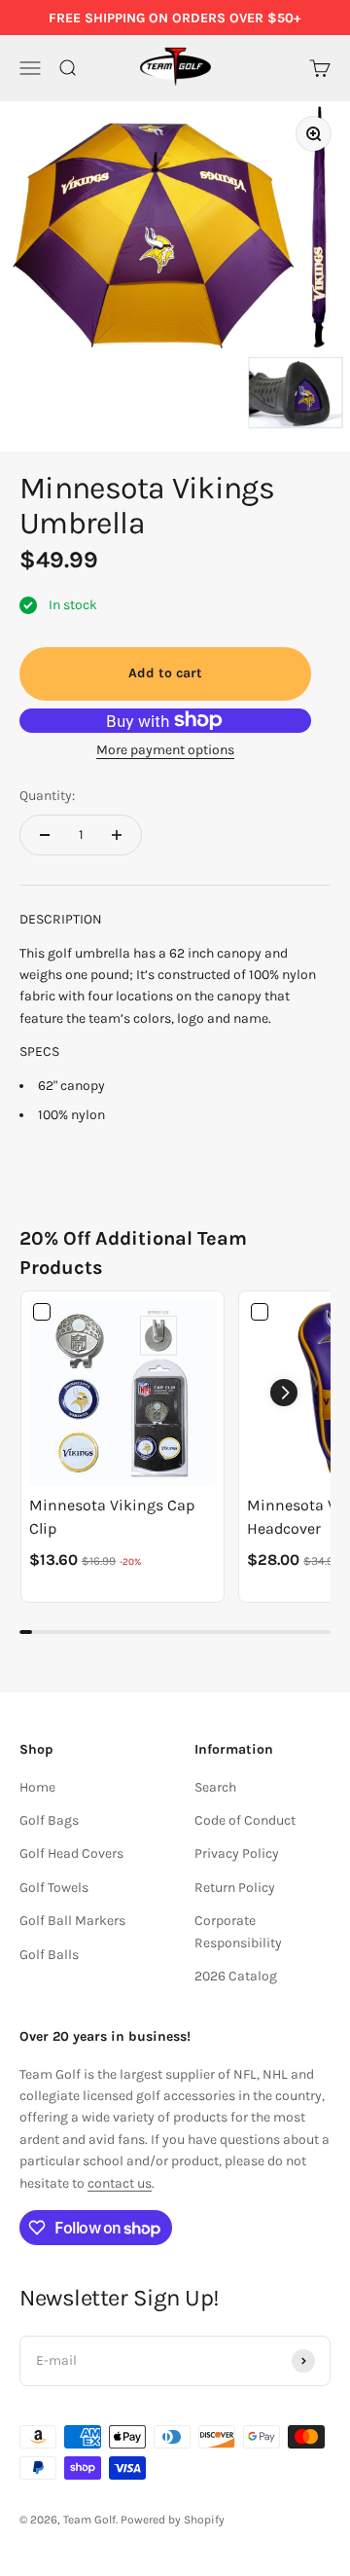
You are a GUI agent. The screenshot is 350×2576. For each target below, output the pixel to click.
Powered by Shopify (173, 2520)
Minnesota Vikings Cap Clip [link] (112, 1517)
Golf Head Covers (71, 1853)
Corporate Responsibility (238, 1931)
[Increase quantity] (117, 835)
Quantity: (47, 796)
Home (37, 1787)
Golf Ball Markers (72, 1921)
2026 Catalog (236, 1976)
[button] (284, 1393)
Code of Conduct (245, 1820)
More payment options (165, 750)
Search (215, 1787)
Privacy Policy (237, 1853)
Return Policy (235, 1887)
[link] (122, 1393)
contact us (120, 2183)
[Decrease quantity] (45, 835)
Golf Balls (49, 1955)
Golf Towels (54, 1887)
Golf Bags (49, 1820)
